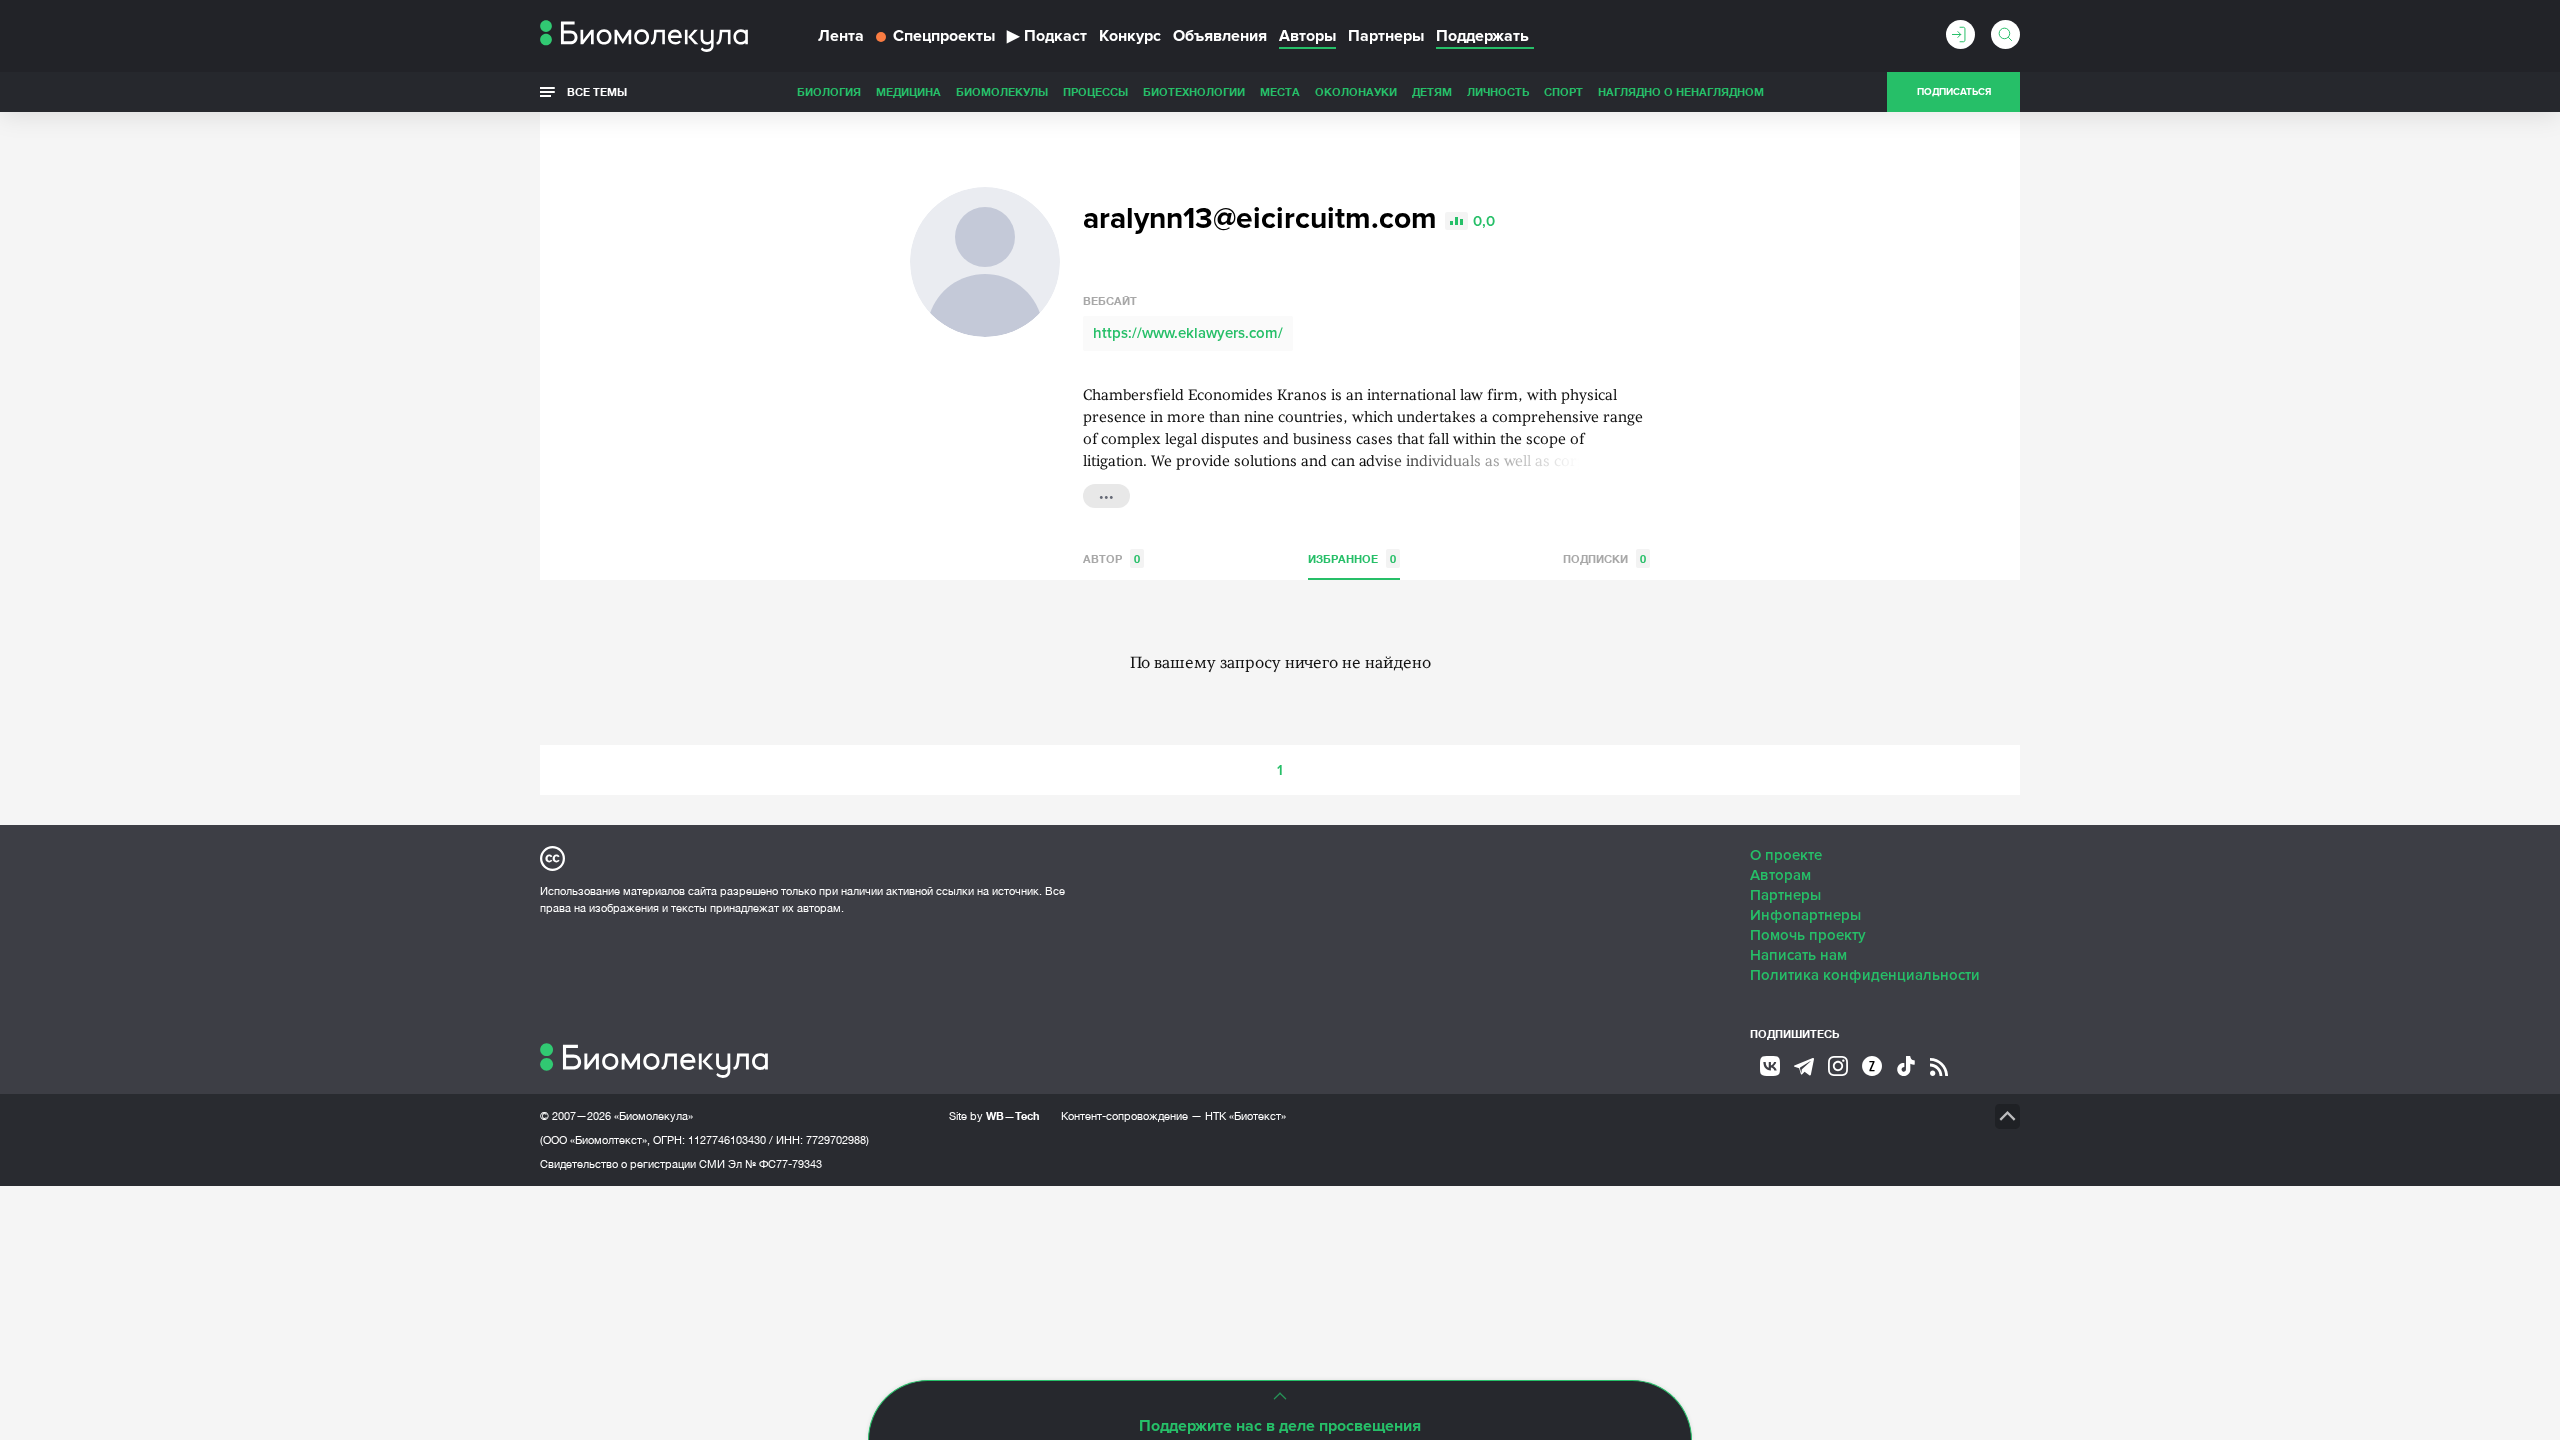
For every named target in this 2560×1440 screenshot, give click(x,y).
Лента (841, 36)
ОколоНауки (1356, 91)
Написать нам (1798, 955)
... (1106, 494)
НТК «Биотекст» (1245, 1116)
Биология (829, 91)
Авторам (1780, 875)
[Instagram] (1838, 1066)
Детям (1432, 91)
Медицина (908, 91)
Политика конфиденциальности (1865, 975)
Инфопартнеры (1805, 915)
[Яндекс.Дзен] (1872, 1066)
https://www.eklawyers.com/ (1188, 333)
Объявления (1220, 36)
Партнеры (1386, 36)
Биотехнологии (1194, 91)
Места (1280, 91)
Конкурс (1130, 36)
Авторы (1307, 36)
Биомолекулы (1002, 91)
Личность (1498, 91)
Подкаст (1047, 36)
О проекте (1786, 855)
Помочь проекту (1808, 935)
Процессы (1095, 91)
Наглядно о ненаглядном (1681, 91)
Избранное (1352, 558)
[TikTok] (1906, 1066)
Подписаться (1954, 92)
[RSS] (1939, 1067)
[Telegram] (1804, 1067)
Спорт (1563, 91)
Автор (1111, 558)
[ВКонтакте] (1770, 1066)
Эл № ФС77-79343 (775, 1164)
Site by (994, 1115)
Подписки (1604, 558)
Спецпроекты (944, 36)
